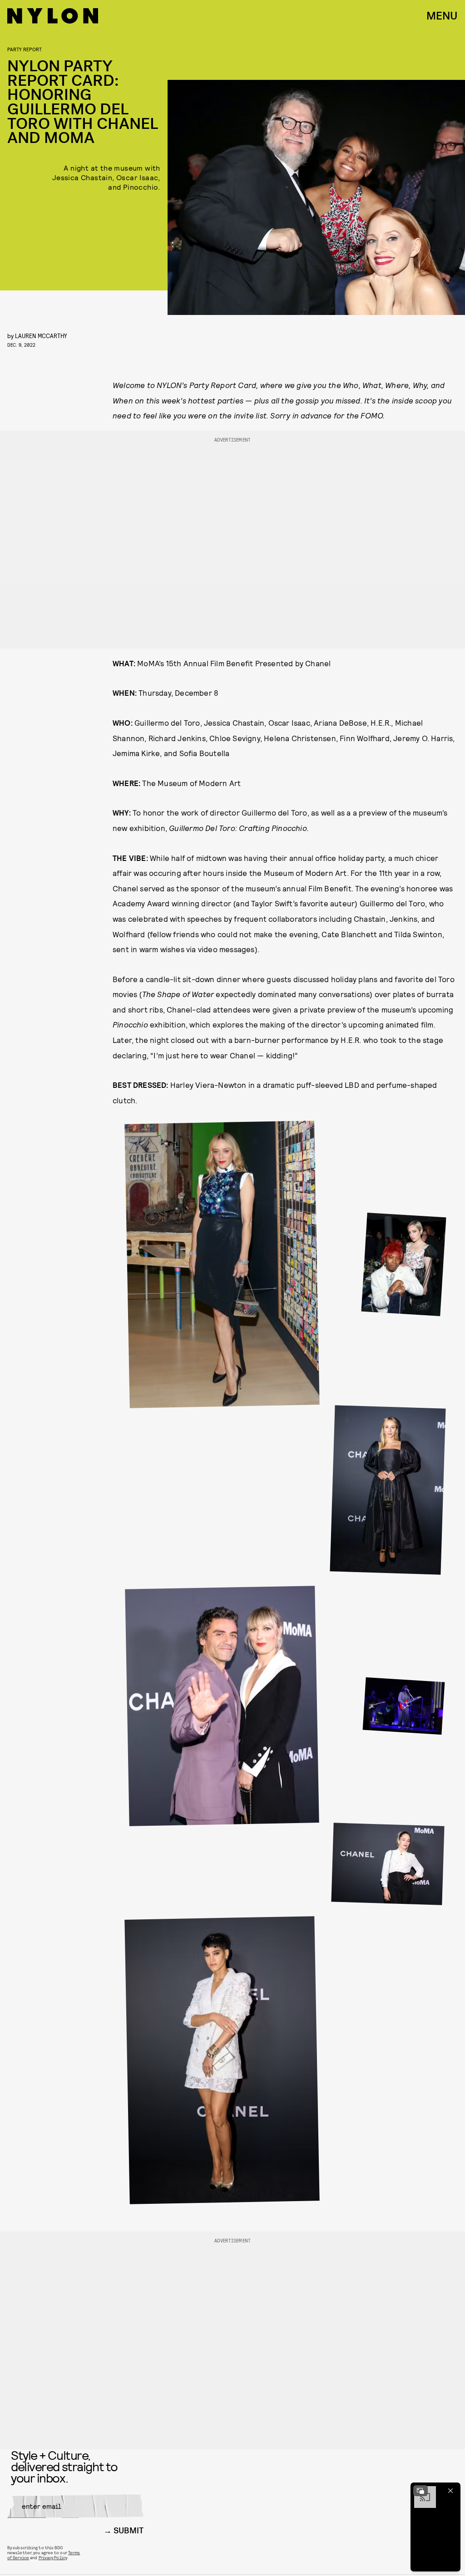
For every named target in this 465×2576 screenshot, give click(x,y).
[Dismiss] (450, 2491)
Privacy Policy (53, 2557)
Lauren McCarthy (41, 336)
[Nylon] (53, 16)
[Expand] (420, 2491)
